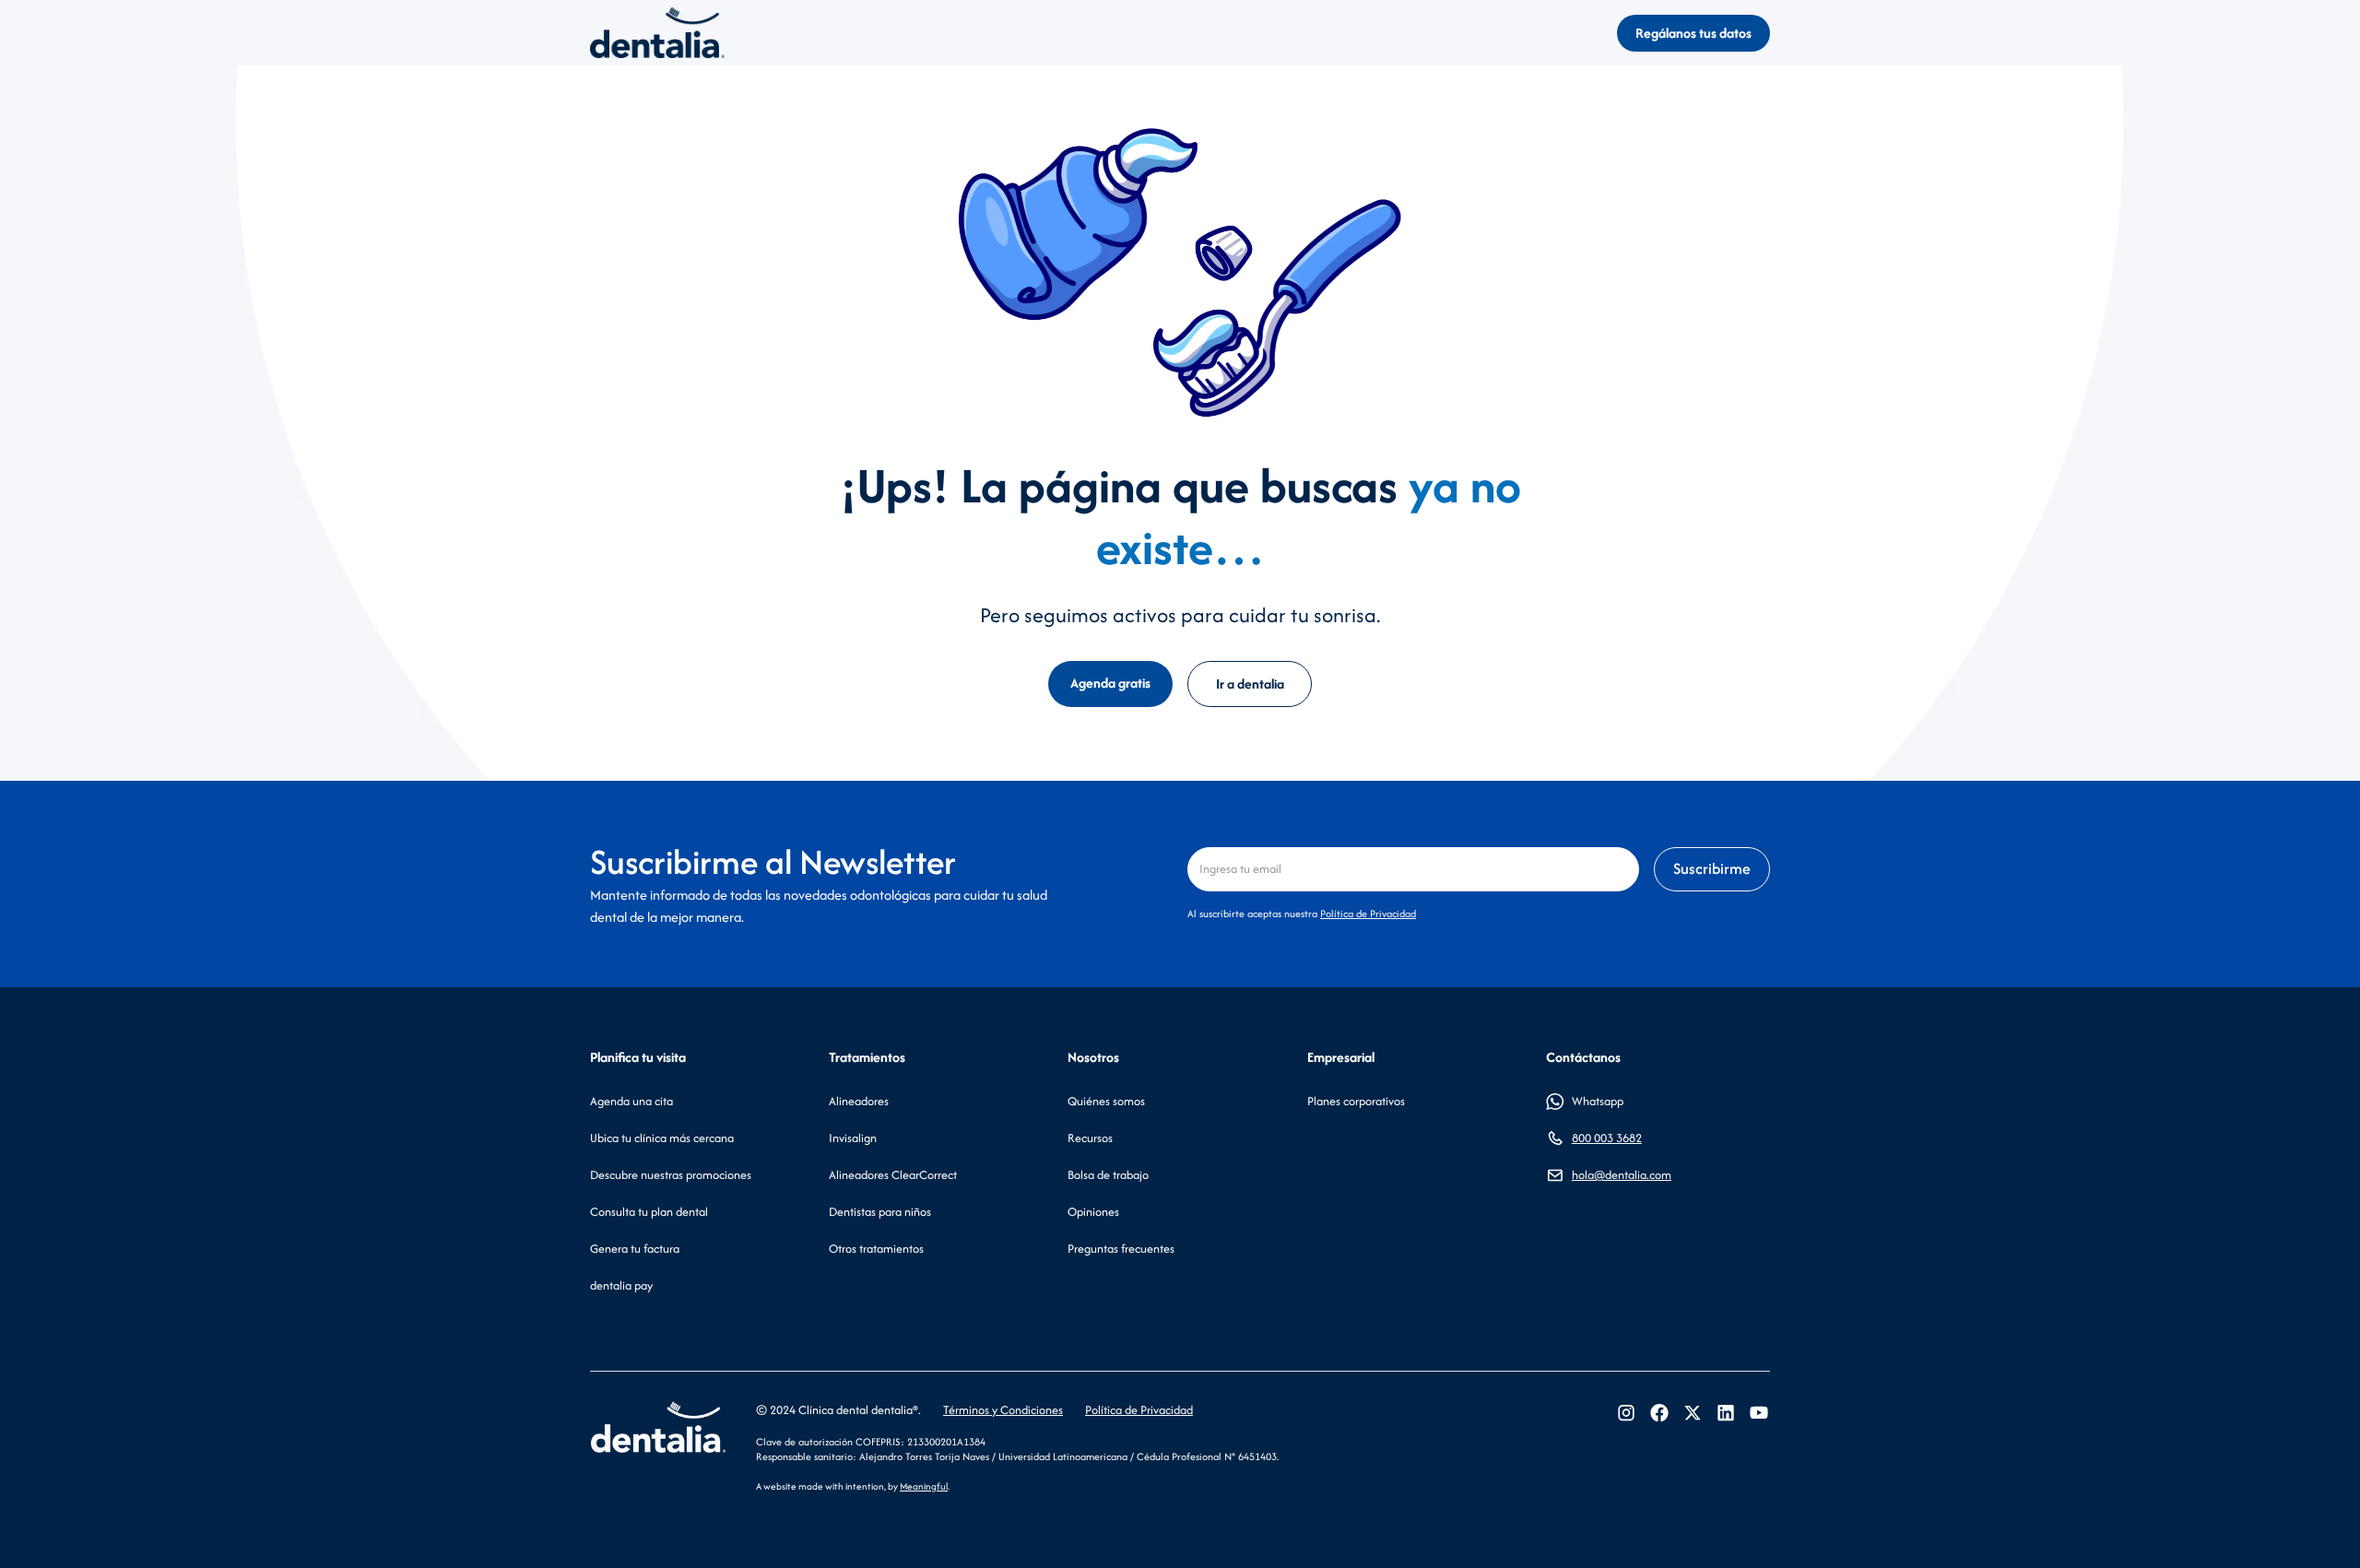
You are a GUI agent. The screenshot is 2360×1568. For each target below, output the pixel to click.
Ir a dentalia (1250, 684)
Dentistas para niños (880, 1212)
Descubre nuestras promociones (671, 1175)
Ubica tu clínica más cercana (662, 1138)
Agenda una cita (631, 1101)
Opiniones (1093, 1212)
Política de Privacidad (1368, 914)
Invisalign (853, 1138)
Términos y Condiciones (1003, 1410)
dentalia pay (621, 1285)
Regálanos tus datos (1693, 33)
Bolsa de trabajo (1108, 1175)
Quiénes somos (1106, 1101)
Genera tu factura (635, 1249)
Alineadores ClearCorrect (893, 1175)
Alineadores (859, 1101)
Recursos (1090, 1138)
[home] (657, 33)
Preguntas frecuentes (1121, 1249)
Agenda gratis (1110, 683)
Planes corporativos (1356, 1101)
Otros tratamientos (876, 1249)
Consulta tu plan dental (649, 1212)
